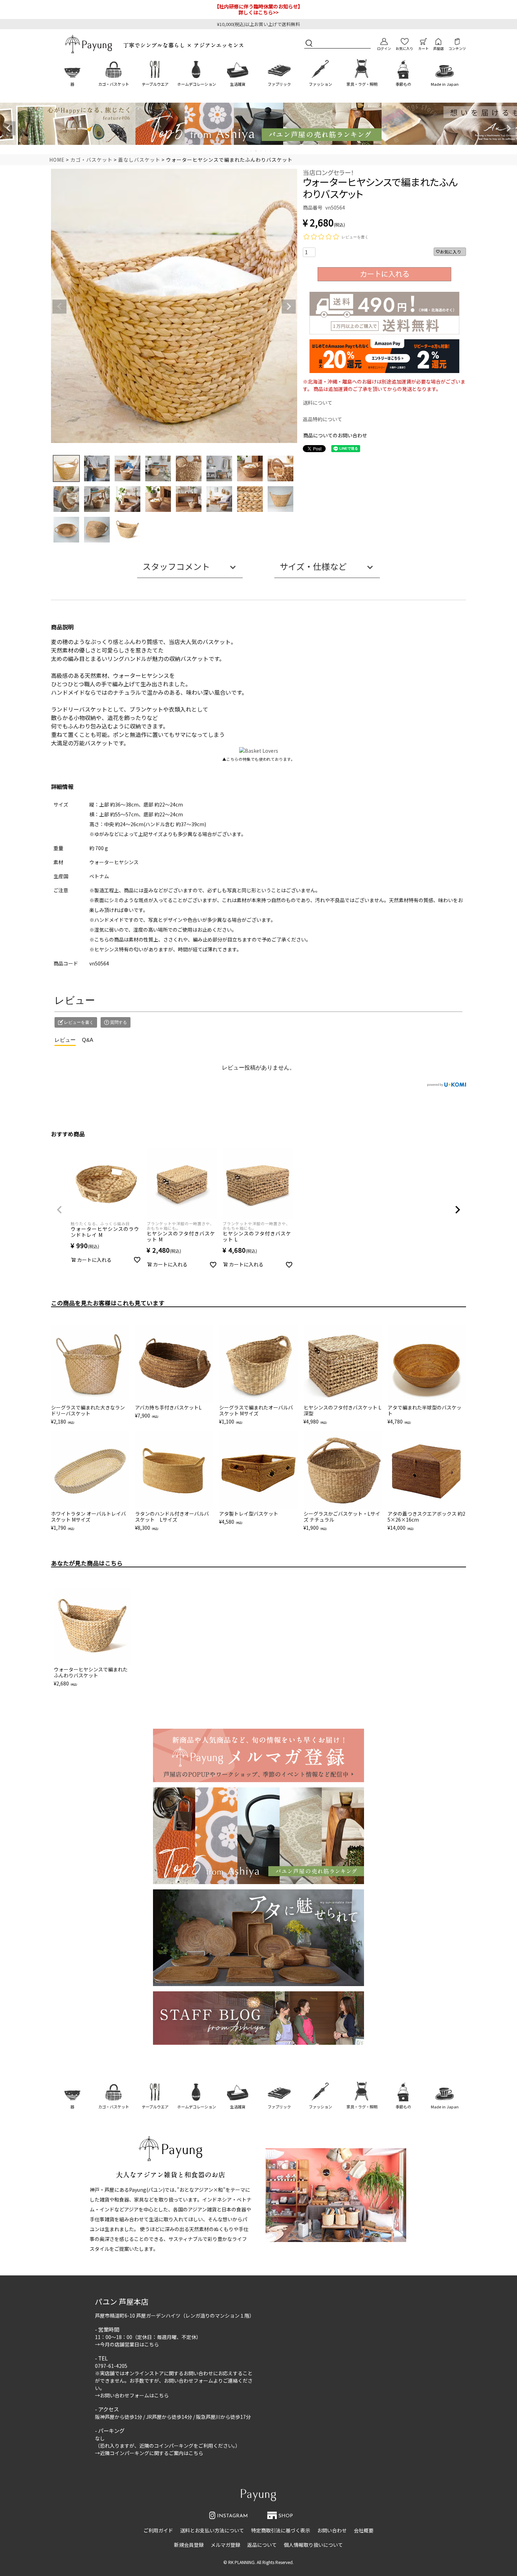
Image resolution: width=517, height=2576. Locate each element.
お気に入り (404, 49)
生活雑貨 (238, 84)
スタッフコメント (176, 566)
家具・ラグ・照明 (362, 84)
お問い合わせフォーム (189, 2381)
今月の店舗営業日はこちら (129, 2344)
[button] (59, 1210)
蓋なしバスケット (139, 160)
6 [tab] (271, 151)
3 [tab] (256, 151)
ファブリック (279, 84)
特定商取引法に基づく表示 (281, 2530)
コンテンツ (457, 49)
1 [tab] (247, 151)
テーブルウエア (155, 84)
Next (509, 128)
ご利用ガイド (158, 2530)
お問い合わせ (332, 2530)
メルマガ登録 (225, 2545)
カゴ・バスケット (114, 84)
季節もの (403, 84)
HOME (57, 160)
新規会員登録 (189, 2545)
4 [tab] (261, 151)
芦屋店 (439, 49)
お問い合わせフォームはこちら (134, 2395)
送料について (318, 403)
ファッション (320, 84)
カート (423, 49)
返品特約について (323, 419)
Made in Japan (445, 84)
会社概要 (364, 2530)
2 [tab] (251, 151)
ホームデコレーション (197, 84)
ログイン (384, 49)
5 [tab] (266, 151)
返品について (262, 2545)
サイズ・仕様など (313, 566)
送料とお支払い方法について (212, 2530)
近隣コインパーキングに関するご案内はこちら (152, 2453)
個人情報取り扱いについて (313, 2545)
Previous (8, 128)
